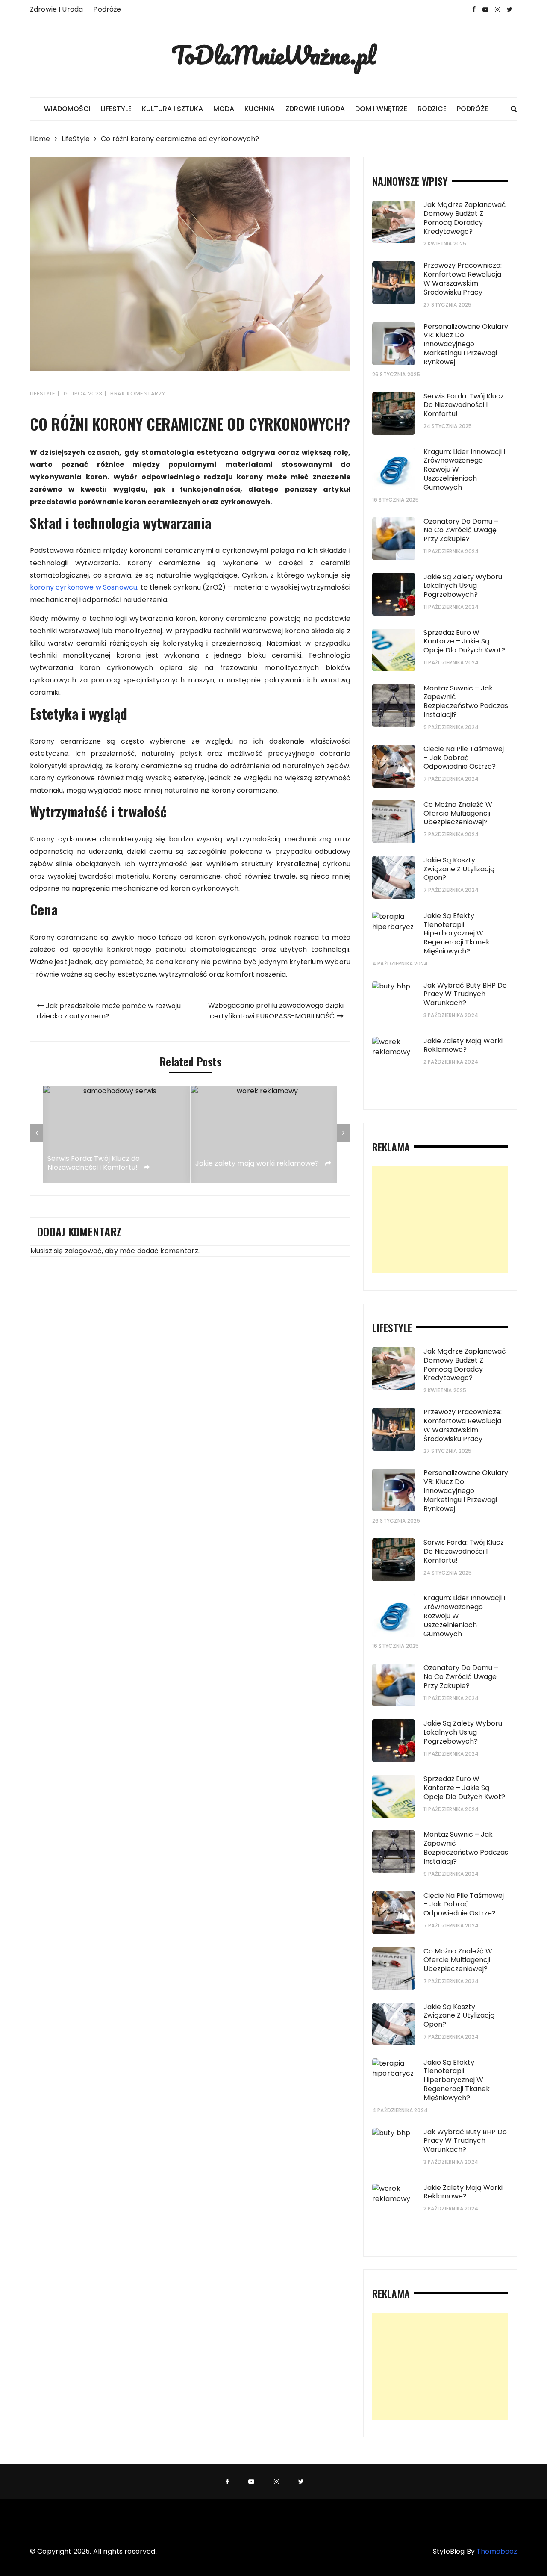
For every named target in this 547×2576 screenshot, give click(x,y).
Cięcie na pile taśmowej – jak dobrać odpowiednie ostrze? (464, 758)
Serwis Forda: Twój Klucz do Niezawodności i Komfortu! (94, 1163)
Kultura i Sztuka (172, 109)
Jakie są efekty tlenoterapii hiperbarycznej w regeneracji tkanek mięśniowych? (457, 933)
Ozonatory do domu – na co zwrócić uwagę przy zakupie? (461, 530)
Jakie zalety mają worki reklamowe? (258, 1164)
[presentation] (37, 1133)
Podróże (107, 9)
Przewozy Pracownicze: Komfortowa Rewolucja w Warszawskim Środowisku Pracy (463, 279)
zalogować (83, 1251)
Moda (224, 109)
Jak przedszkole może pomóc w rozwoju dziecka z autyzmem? (109, 1011)
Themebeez (497, 2551)
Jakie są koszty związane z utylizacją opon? (459, 869)
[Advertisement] (440, 1220)
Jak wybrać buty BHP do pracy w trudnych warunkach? (465, 994)
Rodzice (432, 109)
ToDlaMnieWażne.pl (273, 55)
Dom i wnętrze (381, 109)
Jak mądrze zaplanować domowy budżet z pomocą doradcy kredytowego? (465, 218)
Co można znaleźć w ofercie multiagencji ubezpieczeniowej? (458, 813)
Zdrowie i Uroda (56, 9)
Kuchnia (260, 109)
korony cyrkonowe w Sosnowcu (84, 587)
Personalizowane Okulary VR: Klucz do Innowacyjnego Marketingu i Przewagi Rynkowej (466, 344)
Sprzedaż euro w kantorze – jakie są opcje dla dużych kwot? (464, 642)
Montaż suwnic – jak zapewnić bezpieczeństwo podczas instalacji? (466, 701)
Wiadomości (67, 109)
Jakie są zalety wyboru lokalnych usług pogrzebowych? (463, 586)
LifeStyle (116, 109)
